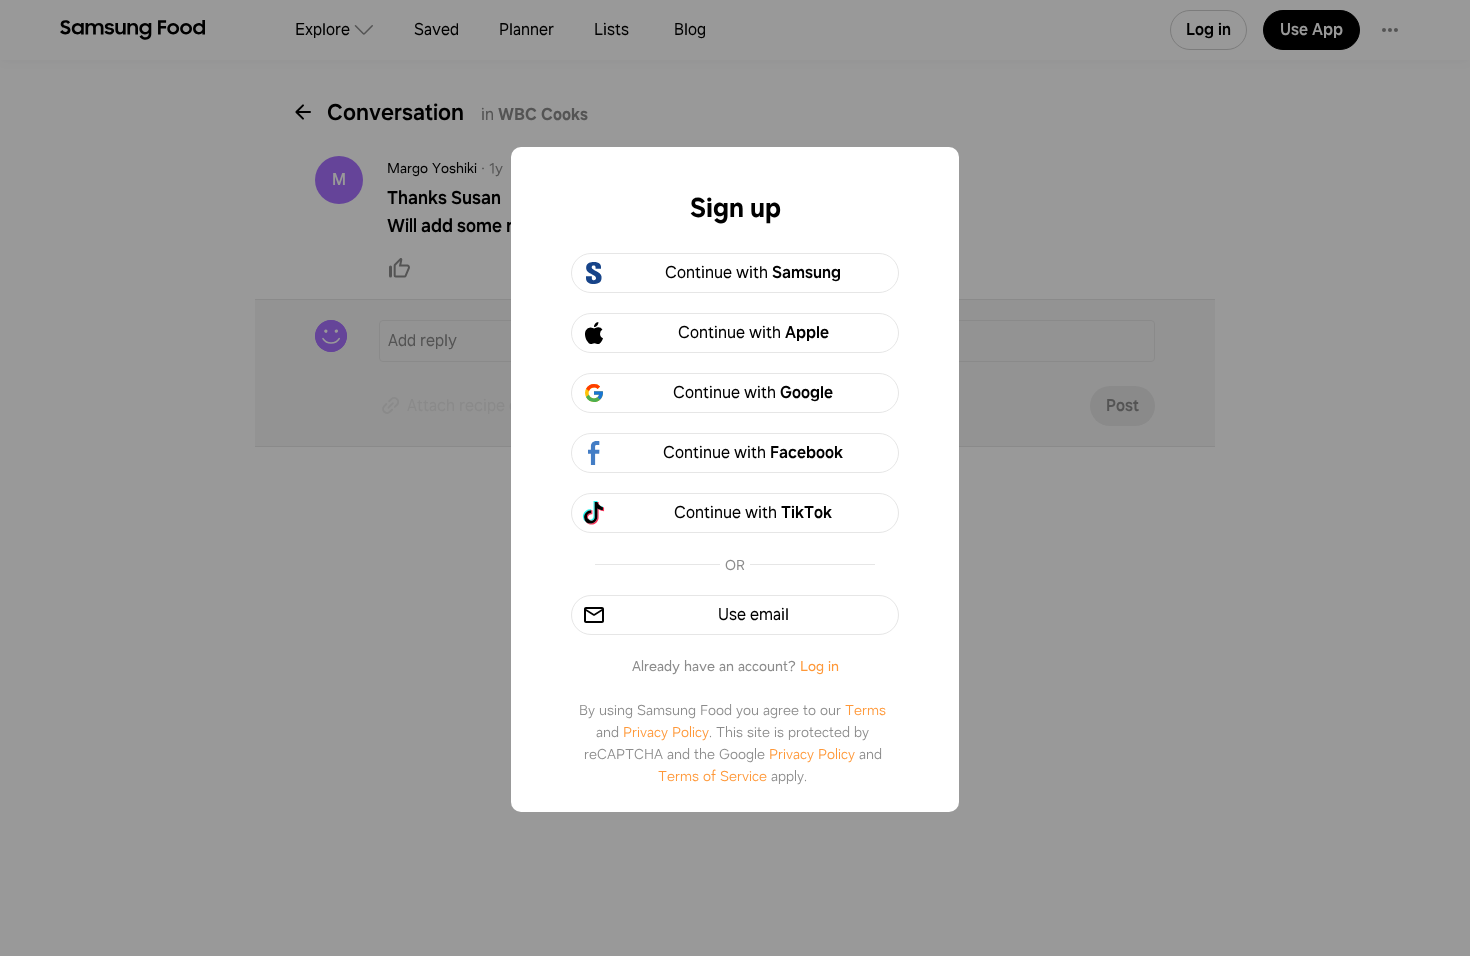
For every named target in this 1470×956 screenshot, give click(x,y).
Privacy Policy (666, 732)
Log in (819, 666)
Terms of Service (712, 776)
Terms (865, 710)
